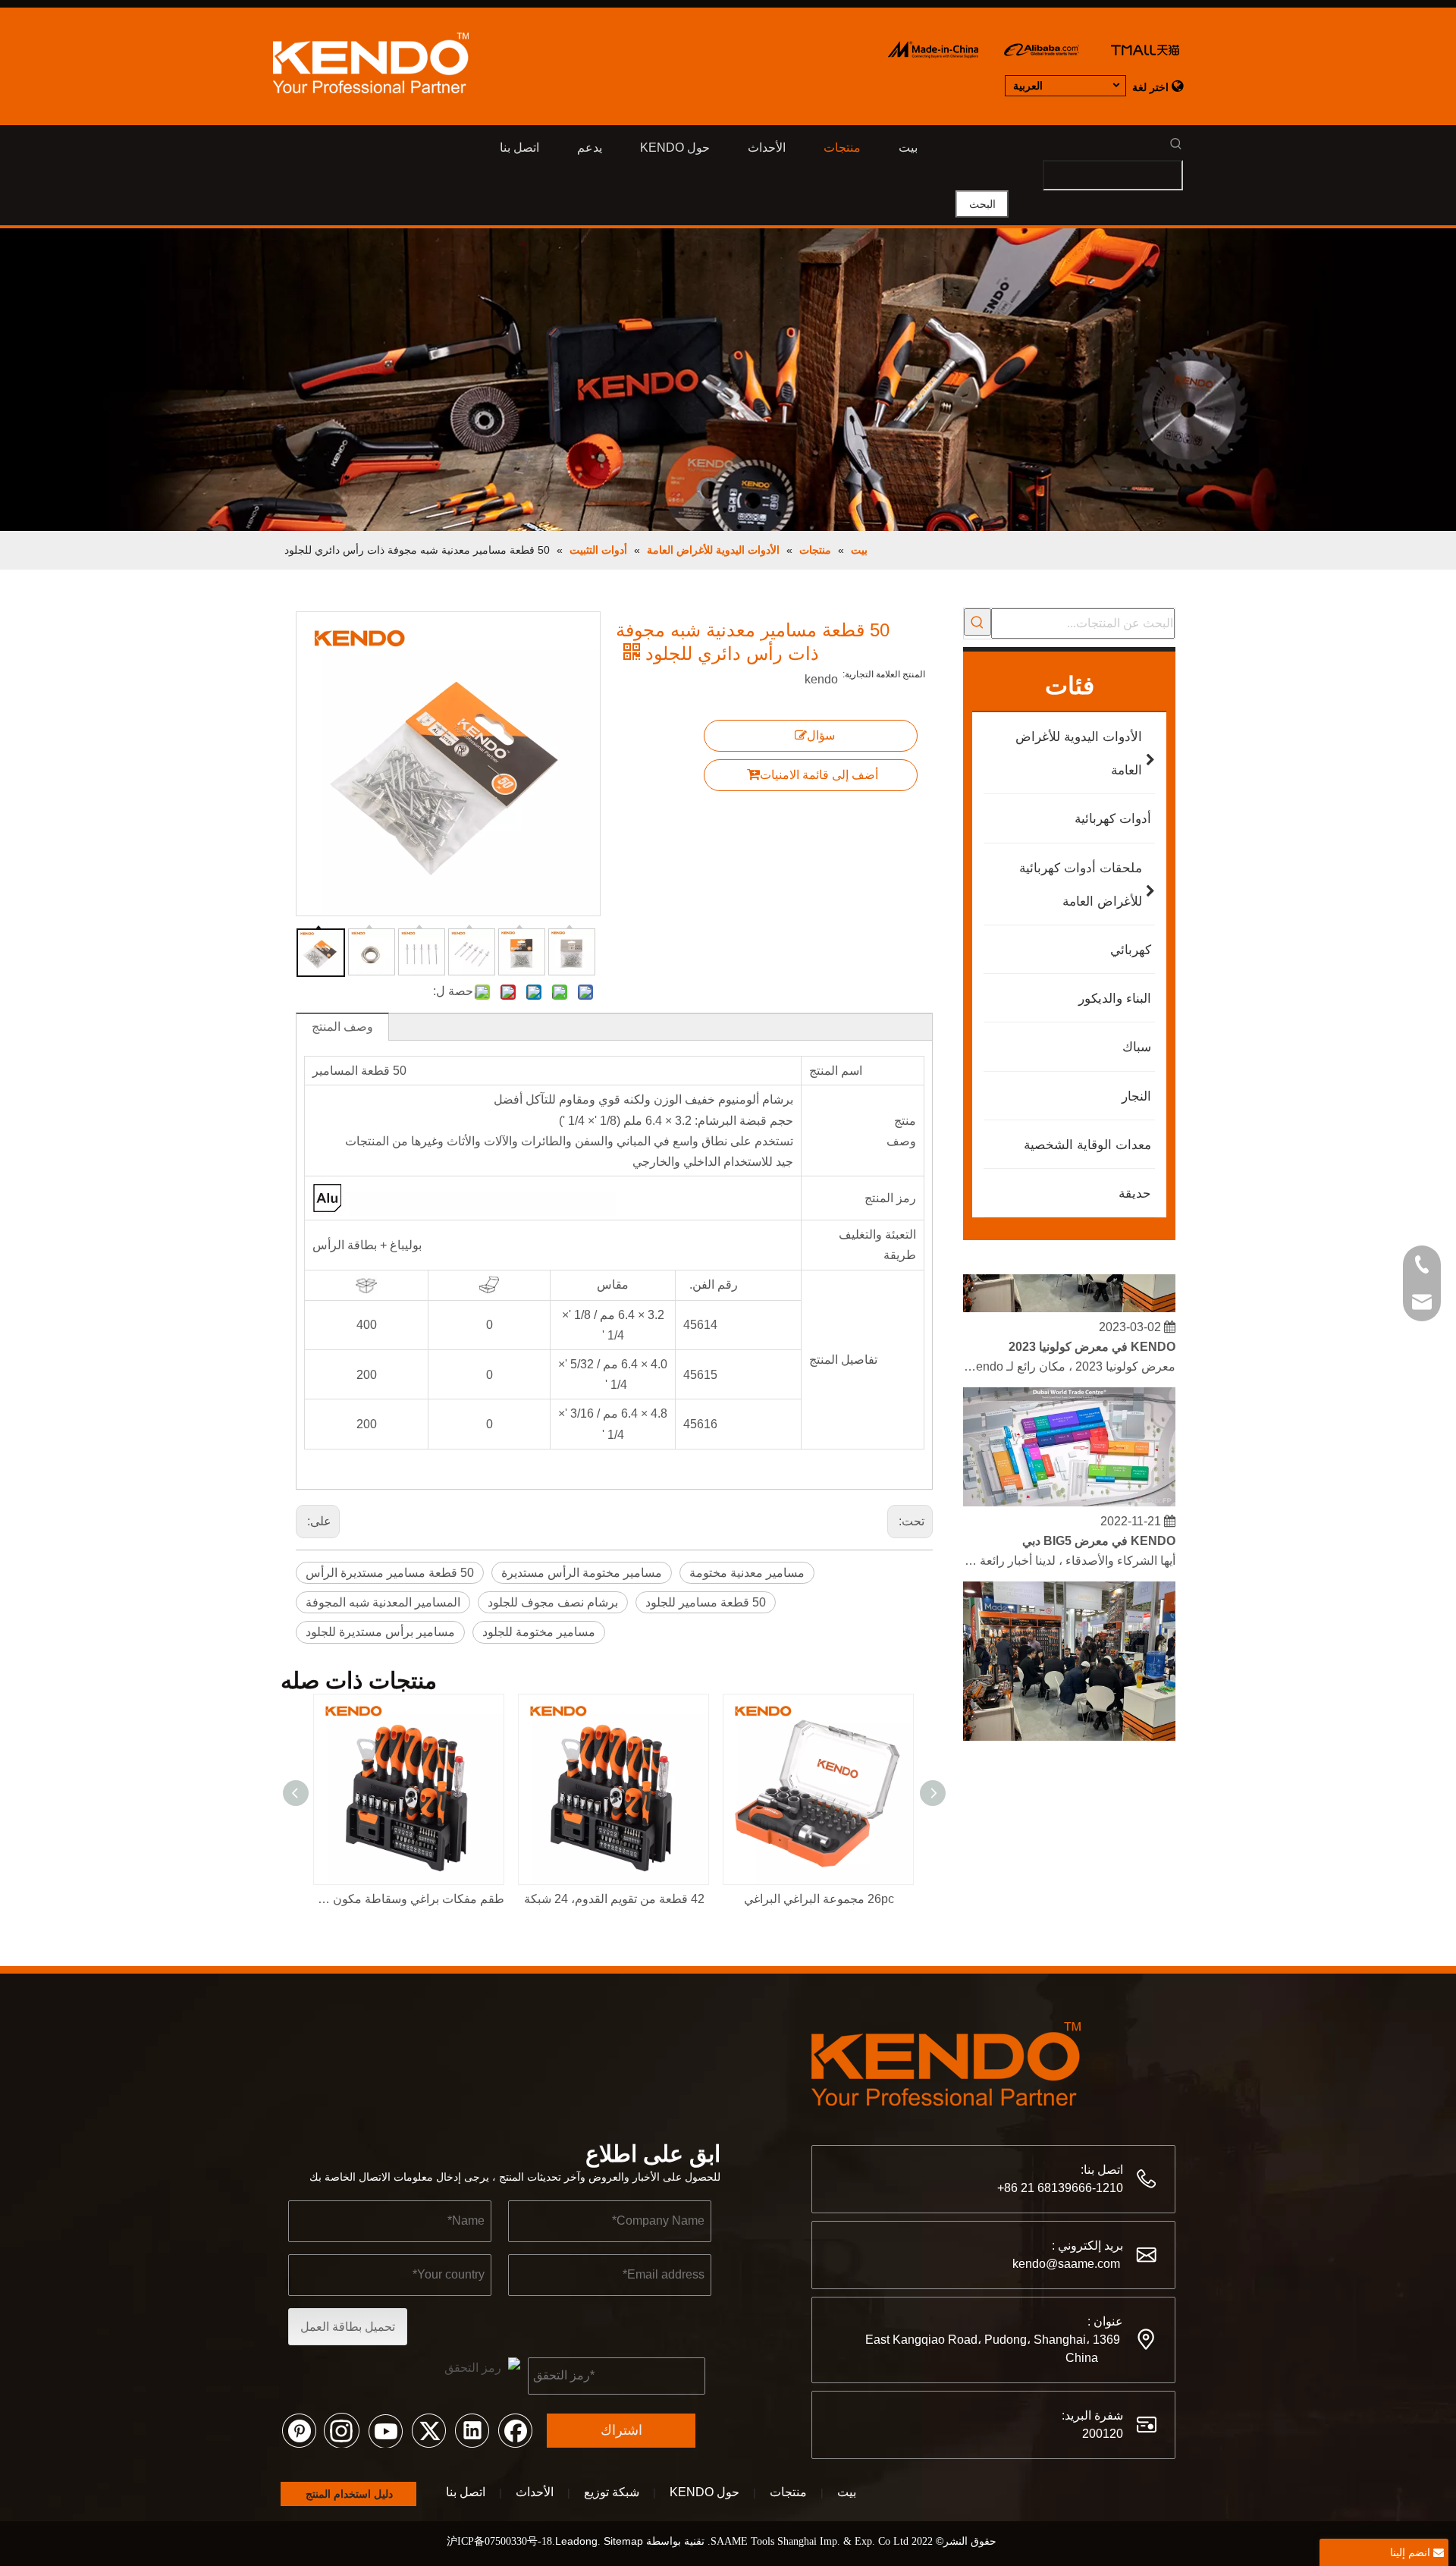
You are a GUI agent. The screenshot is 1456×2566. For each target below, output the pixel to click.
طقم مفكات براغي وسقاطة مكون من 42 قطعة (409, 1899)
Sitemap (623, 2541)
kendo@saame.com (1066, 2264)
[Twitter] (428, 2429)
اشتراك (621, 2430)
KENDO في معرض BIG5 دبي (1099, 1524)
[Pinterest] (299, 2429)
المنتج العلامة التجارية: (884, 674)
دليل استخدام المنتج (348, 2494)
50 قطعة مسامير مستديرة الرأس (390, 1573)
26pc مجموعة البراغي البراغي (819, 1899)
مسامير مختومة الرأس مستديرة (582, 1573)
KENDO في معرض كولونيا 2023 (1092, 1330)
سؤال (821, 735)
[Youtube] (385, 2429)
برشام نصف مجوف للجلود (553, 1602)
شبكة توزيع (612, 2492)
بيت (847, 2492)
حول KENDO (704, 2492)
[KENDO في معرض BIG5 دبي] (1069, 1486)
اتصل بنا (466, 2492)
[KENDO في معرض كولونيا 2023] (1069, 1291)
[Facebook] (515, 2429)
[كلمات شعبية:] (977, 622)
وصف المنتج (342, 1027)
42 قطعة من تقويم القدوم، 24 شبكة (614, 1899)
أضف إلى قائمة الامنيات (819, 775)
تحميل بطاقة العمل (348, 2327)
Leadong (576, 2541)
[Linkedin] (472, 2429)
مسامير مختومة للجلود (539, 1632)
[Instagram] (342, 2429)
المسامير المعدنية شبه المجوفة (383, 1602)
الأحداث (535, 2492)
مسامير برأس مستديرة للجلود (380, 1632)
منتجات (788, 2492)
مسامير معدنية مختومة (747, 1573)
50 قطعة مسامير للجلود (706, 1602)
